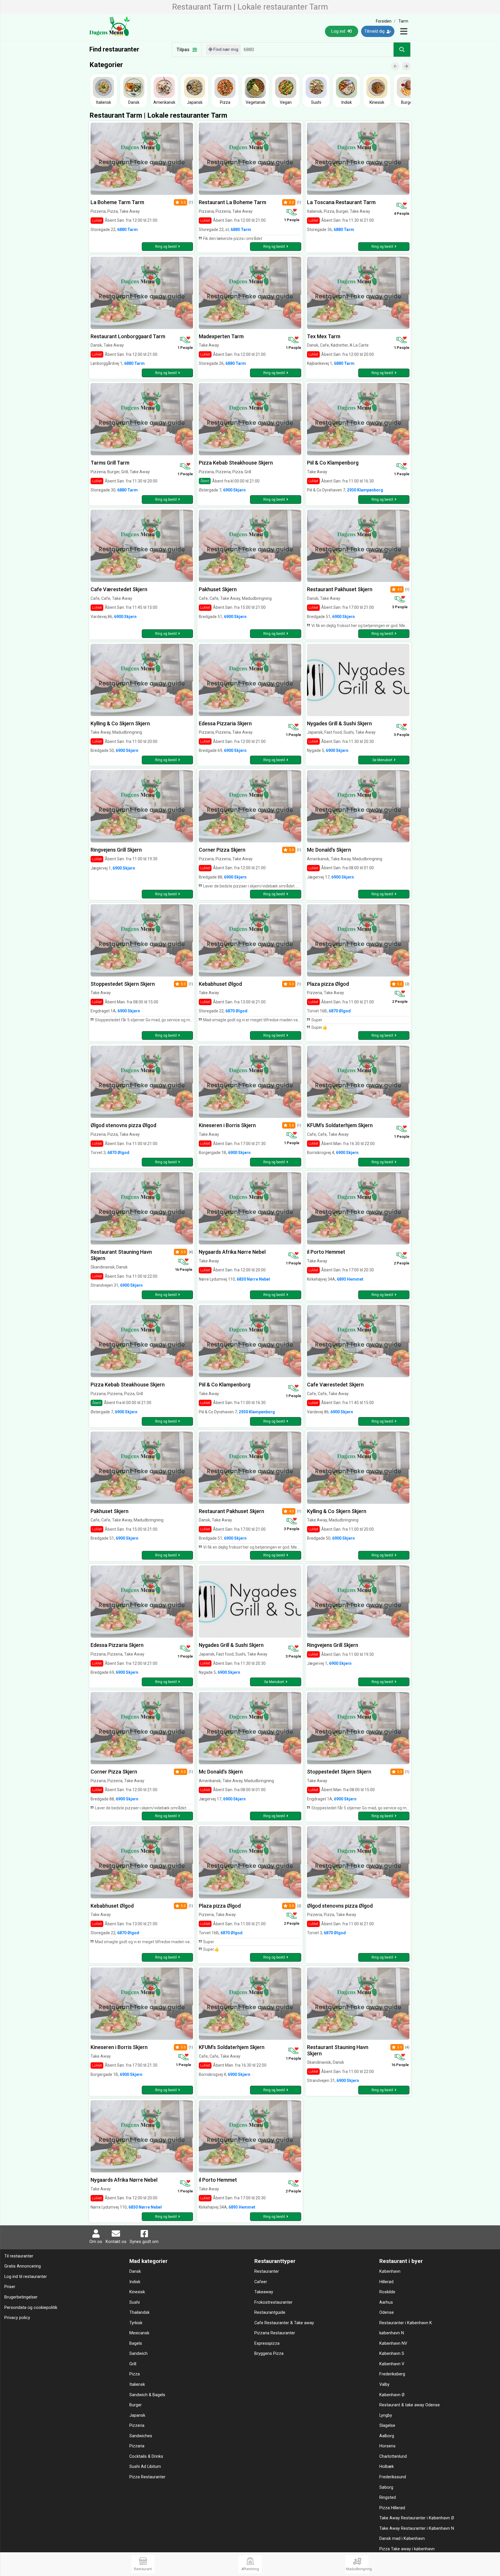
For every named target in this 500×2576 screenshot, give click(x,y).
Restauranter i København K (406, 2323)
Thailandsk (139, 2313)
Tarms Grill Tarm (110, 463)
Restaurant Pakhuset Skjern (340, 589)
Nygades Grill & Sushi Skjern (339, 723)
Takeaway (264, 2292)
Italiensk (137, 2384)
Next (409, 62)
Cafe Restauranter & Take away (284, 2323)
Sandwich (138, 2354)
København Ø (392, 2395)
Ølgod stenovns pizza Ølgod (123, 1125)
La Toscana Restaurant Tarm (341, 202)
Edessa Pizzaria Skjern (225, 723)
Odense (387, 2313)
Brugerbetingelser (21, 2297)
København (390, 2271)
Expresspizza (267, 2343)
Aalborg (387, 2436)
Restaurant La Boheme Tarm (232, 202)
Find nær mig (225, 49)
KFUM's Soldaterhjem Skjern (340, 1125)
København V (392, 2364)
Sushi (135, 2302)
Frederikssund (393, 2477)
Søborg (386, 2487)
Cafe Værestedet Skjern (119, 589)
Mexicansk (139, 2333)
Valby (384, 2384)
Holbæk (387, 2467)
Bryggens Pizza (269, 2354)
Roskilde (387, 2292)
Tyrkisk (136, 2323)
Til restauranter (19, 2256)
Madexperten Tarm (221, 336)
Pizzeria (137, 2426)
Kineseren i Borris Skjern (227, 1125)
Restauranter (267, 2271)
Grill (133, 2364)
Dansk (135, 2271)
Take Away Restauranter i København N (417, 2528)
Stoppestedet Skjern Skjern (123, 984)
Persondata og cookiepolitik (31, 2308)
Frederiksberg (392, 2374)
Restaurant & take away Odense (410, 2405)
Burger (136, 2405)
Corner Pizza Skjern (222, 850)
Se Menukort (382, 760)
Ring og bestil (166, 247)
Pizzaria (137, 2446)
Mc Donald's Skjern (329, 850)
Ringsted (388, 2498)
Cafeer (261, 2282)
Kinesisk (137, 2292)
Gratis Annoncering (23, 2266)
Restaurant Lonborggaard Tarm (128, 336)
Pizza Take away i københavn (407, 2549)
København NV (393, 2343)
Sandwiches (141, 2436)
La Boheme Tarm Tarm (117, 202)
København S (392, 2354)
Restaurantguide (270, 2313)
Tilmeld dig (375, 31)
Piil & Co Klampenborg (333, 463)
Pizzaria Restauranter (275, 2333)
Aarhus (386, 2302)
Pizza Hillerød (392, 2508)
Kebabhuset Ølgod (220, 984)
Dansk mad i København (402, 2539)
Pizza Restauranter (147, 2477)
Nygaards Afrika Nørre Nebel (232, 1252)
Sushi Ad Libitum (145, 2467)
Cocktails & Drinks (146, 2456)
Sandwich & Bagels (147, 2395)
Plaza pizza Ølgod (328, 984)
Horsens (387, 2446)
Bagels (136, 2343)
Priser (10, 2287)
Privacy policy (17, 2318)
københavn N (392, 2333)
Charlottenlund (393, 2456)
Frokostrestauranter (273, 2302)
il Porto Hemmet (326, 1252)
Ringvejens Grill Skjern (116, 850)
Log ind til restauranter (26, 2277)
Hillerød (386, 2282)
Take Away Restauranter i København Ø (417, 2518)
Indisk (135, 2282)
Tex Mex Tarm (324, 336)
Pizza (135, 2374)
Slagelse (387, 2426)
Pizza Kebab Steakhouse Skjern (236, 463)
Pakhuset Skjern (218, 589)
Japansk (137, 2415)
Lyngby (386, 2415)
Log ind (339, 31)
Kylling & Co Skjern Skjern (120, 723)
